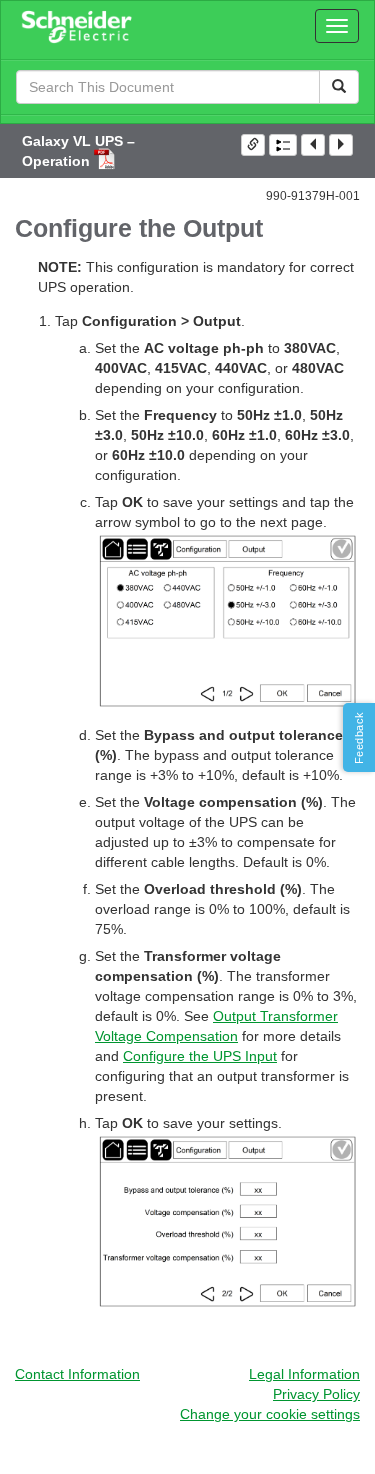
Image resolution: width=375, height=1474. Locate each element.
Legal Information (304, 1374)
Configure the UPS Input (200, 1056)
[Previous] (313, 145)
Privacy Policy (316, 1394)
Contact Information (77, 1374)
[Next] (341, 145)
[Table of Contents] (283, 145)
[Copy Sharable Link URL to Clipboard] (253, 145)
